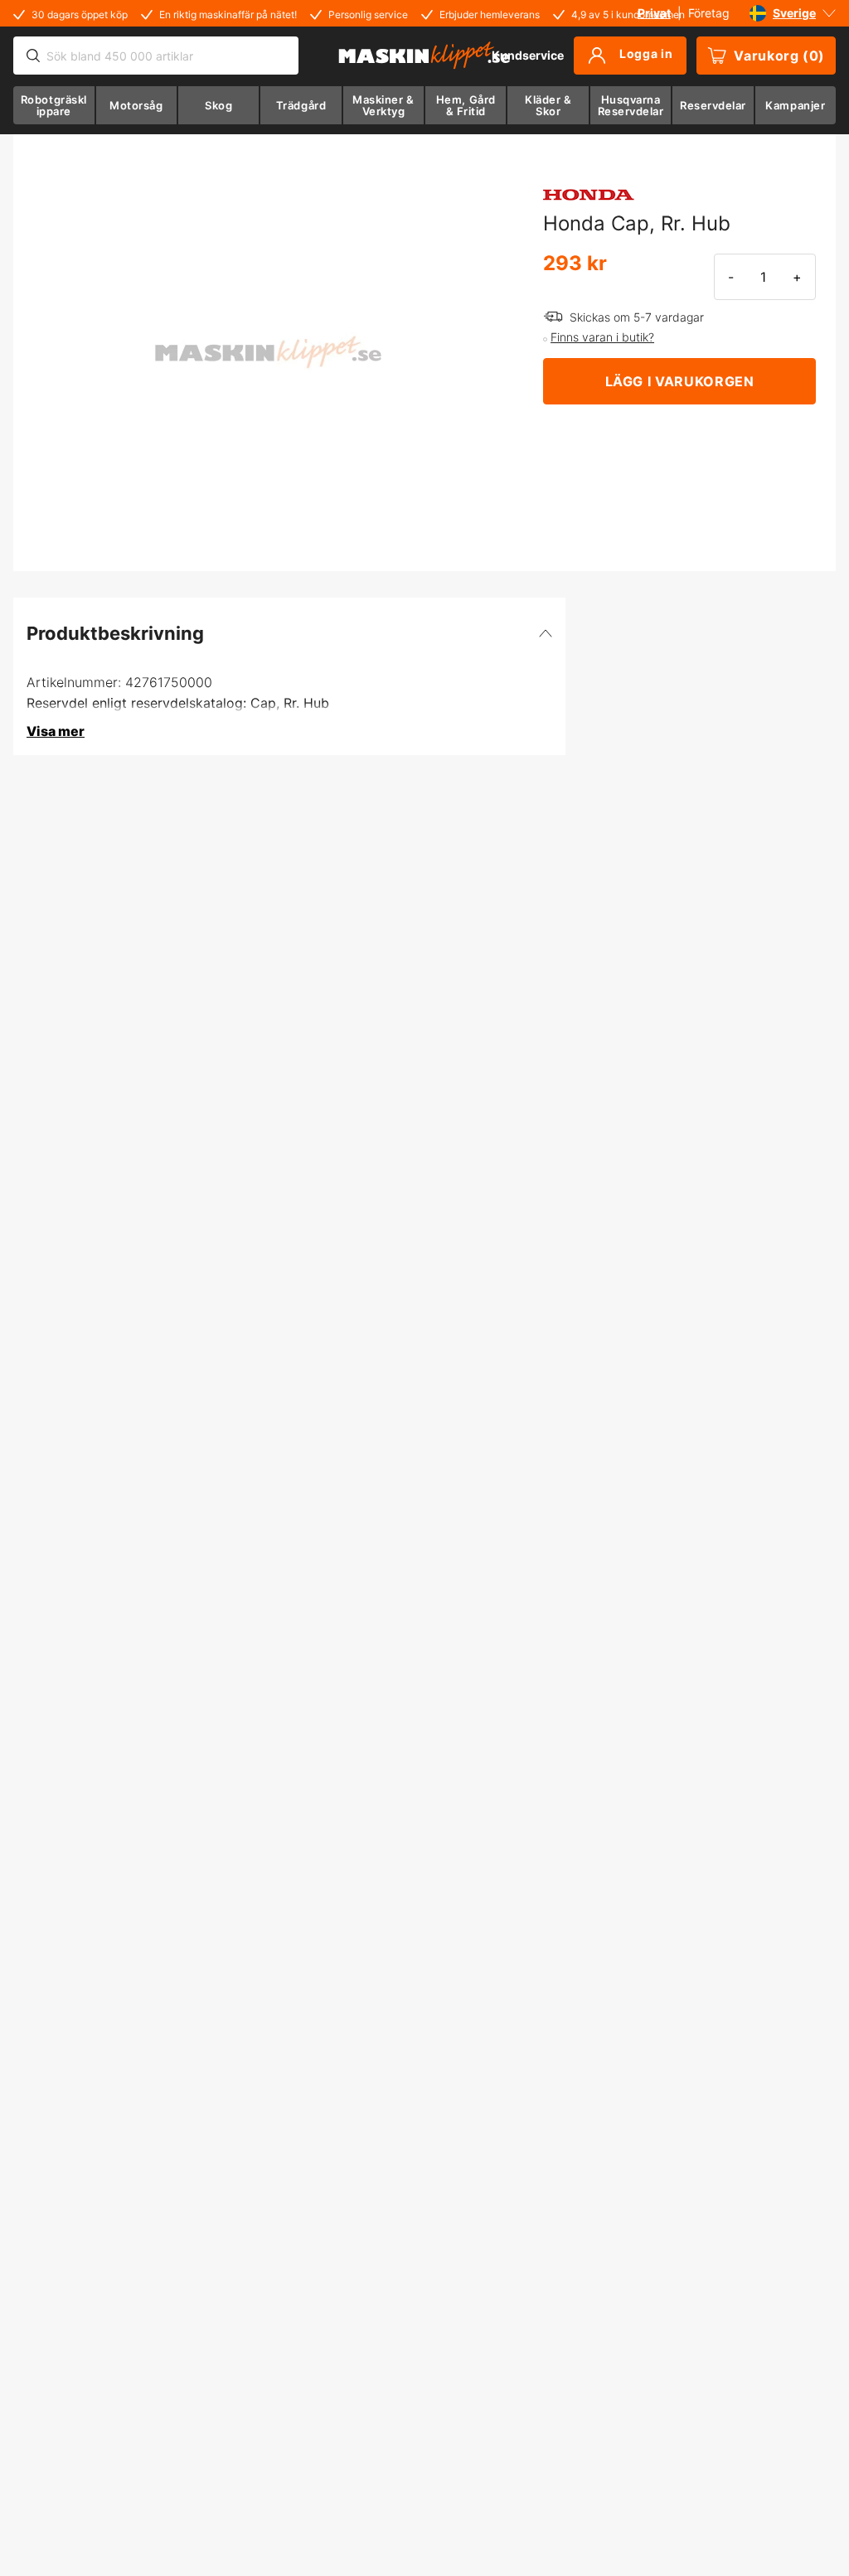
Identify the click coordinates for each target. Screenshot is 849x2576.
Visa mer (56, 731)
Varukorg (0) (779, 56)
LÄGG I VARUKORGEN (680, 381)
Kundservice (528, 55)
